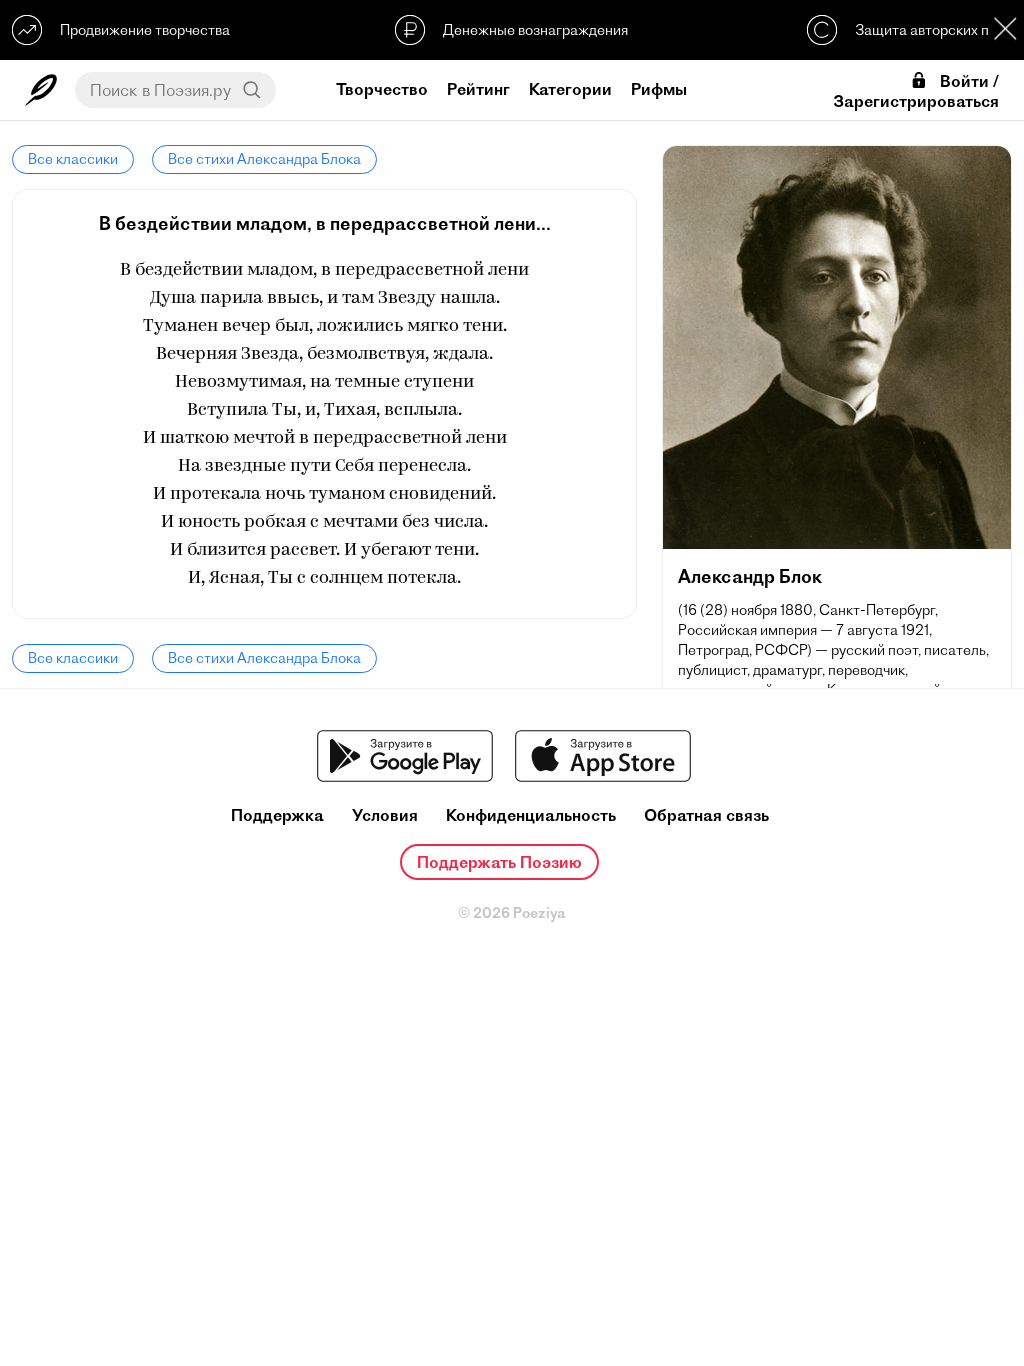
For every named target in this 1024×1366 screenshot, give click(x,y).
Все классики (73, 159)
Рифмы (659, 89)
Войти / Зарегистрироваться (916, 91)
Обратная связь (706, 815)
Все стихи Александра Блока (264, 159)
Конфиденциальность (531, 815)
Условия (385, 815)
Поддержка (277, 815)
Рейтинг (478, 89)
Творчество (382, 89)
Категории (570, 89)
